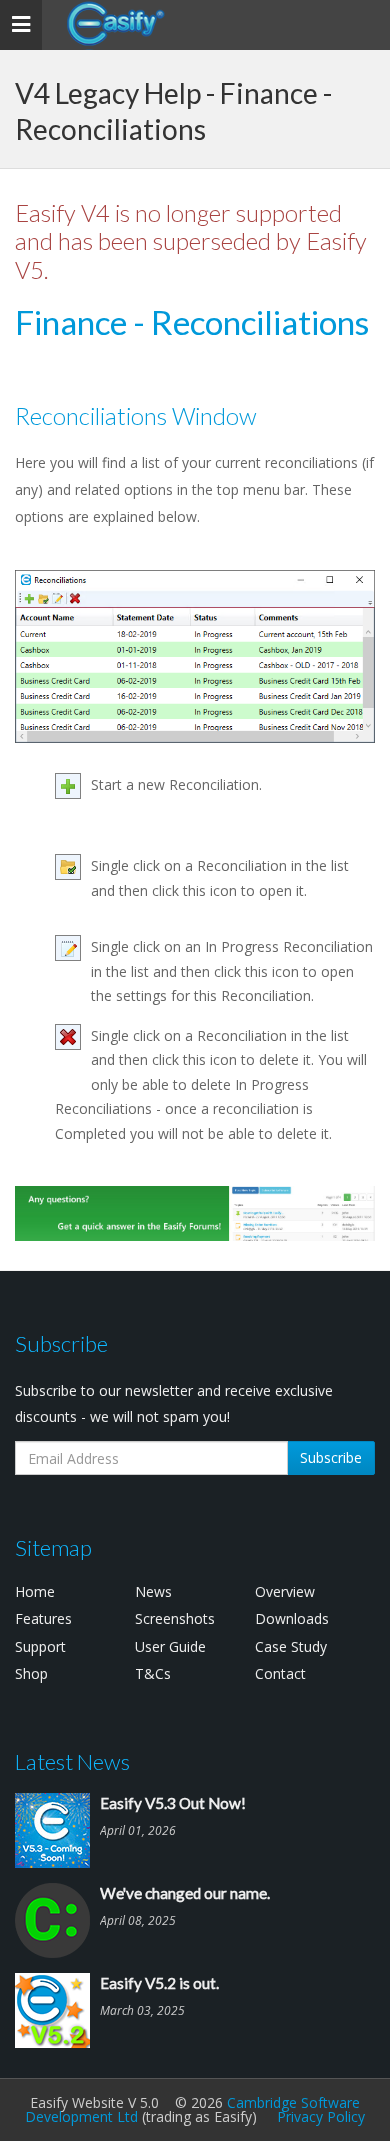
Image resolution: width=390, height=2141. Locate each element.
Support (40, 1646)
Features (43, 1618)
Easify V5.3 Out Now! (173, 1803)
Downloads (292, 1618)
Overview (285, 1591)
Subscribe (331, 1457)
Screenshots (175, 1618)
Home (35, 1591)
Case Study (291, 1646)
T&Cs (153, 1673)
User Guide (170, 1646)
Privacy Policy (321, 2116)
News (153, 1591)
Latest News (72, 1761)
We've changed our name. (185, 1893)
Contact (280, 1673)
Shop (31, 1673)
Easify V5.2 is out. (159, 1983)
